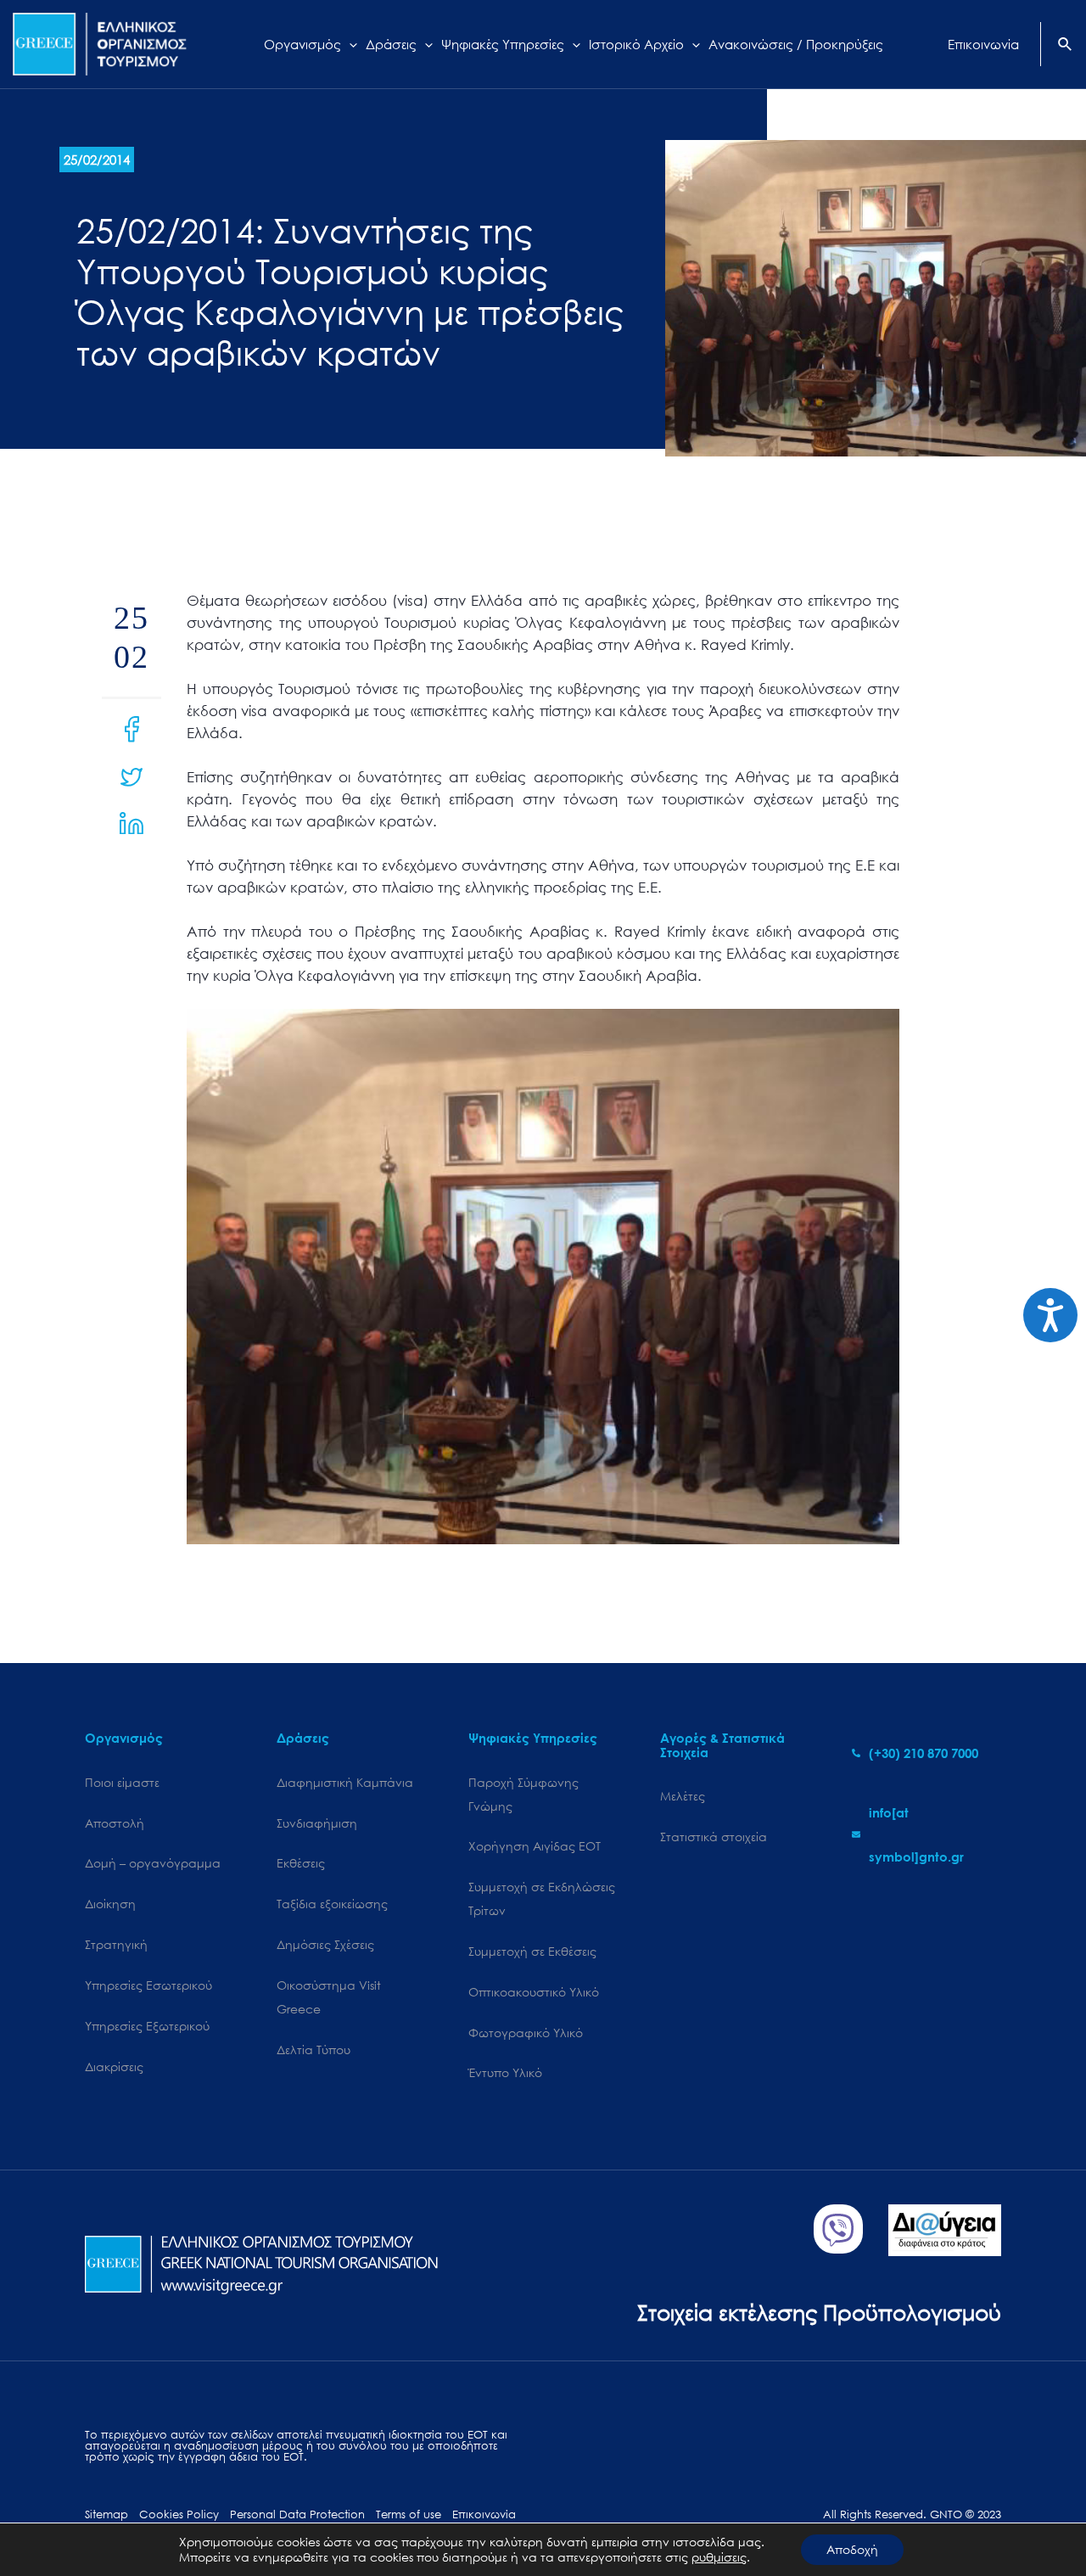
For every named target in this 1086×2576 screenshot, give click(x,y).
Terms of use (409, 2514)
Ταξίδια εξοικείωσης (332, 1904)
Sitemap (106, 2514)
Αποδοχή (852, 2549)
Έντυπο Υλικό (505, 2072)
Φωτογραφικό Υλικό (526, 2033)
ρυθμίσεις (719, 2557)
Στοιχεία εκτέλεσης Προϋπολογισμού (819, 2312)
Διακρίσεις (114, 2066)
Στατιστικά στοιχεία (714, 1837)
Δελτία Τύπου (313, 2050)
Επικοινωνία (484, 2514)
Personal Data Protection (297, 2514)
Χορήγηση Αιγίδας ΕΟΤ (535, 1846)
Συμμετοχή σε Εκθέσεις (532, 1951)
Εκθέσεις (301, 1863)
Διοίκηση (110, 1904)
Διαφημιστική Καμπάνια (345, 1782)
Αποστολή (115, 1823)
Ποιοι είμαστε (122, 1782)
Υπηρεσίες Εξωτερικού (147, 2026)
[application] (349, 44)
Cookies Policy (179, 2514)
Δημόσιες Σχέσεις (325, 1944)
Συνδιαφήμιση (317, 1823)
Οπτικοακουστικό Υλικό (534, 1992)
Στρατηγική (116, 1944)
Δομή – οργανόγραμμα (153, 1863)
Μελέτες (683, 1796)
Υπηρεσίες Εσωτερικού (148, 1985)
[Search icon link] (1066, 46)
